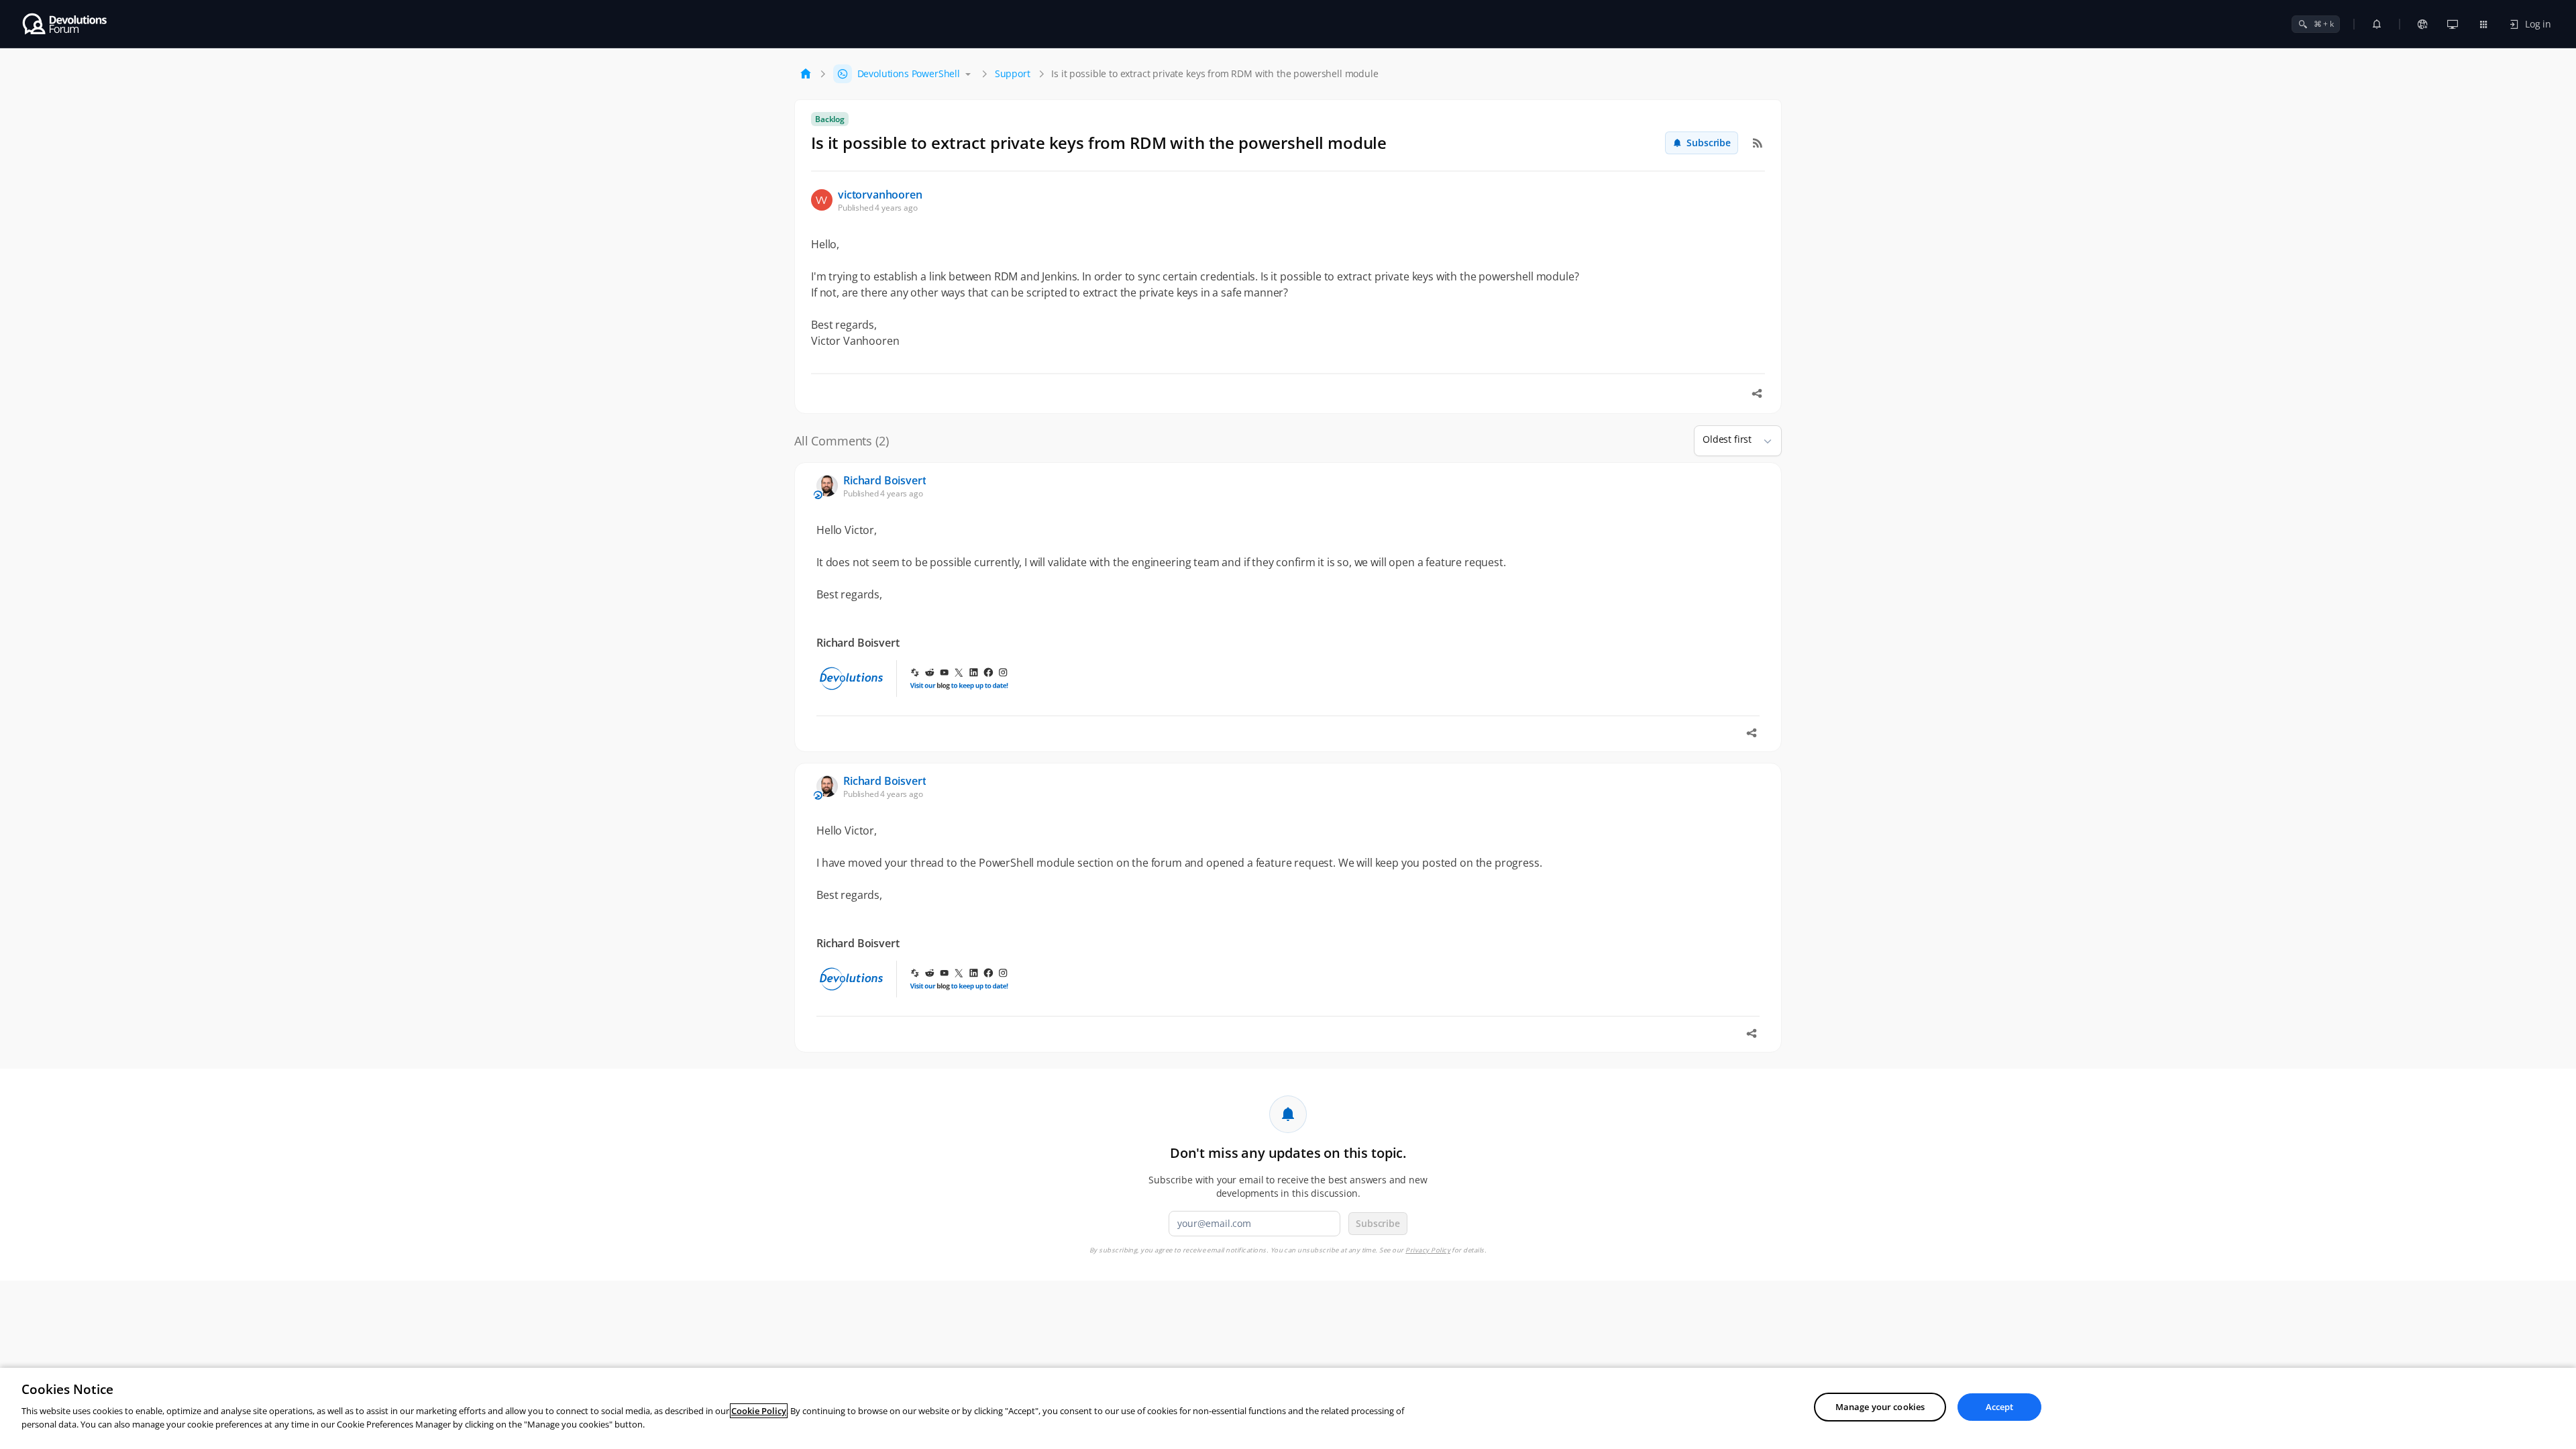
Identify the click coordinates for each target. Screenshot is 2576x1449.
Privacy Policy (1428, 1250)
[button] (1762, 441)
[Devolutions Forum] (65, 24)
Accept (2000, 1407)
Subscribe (1709, 143)
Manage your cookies (1880, 1407)
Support (1013, 73)
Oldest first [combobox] (1727, 439)
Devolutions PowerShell (909, 73)
